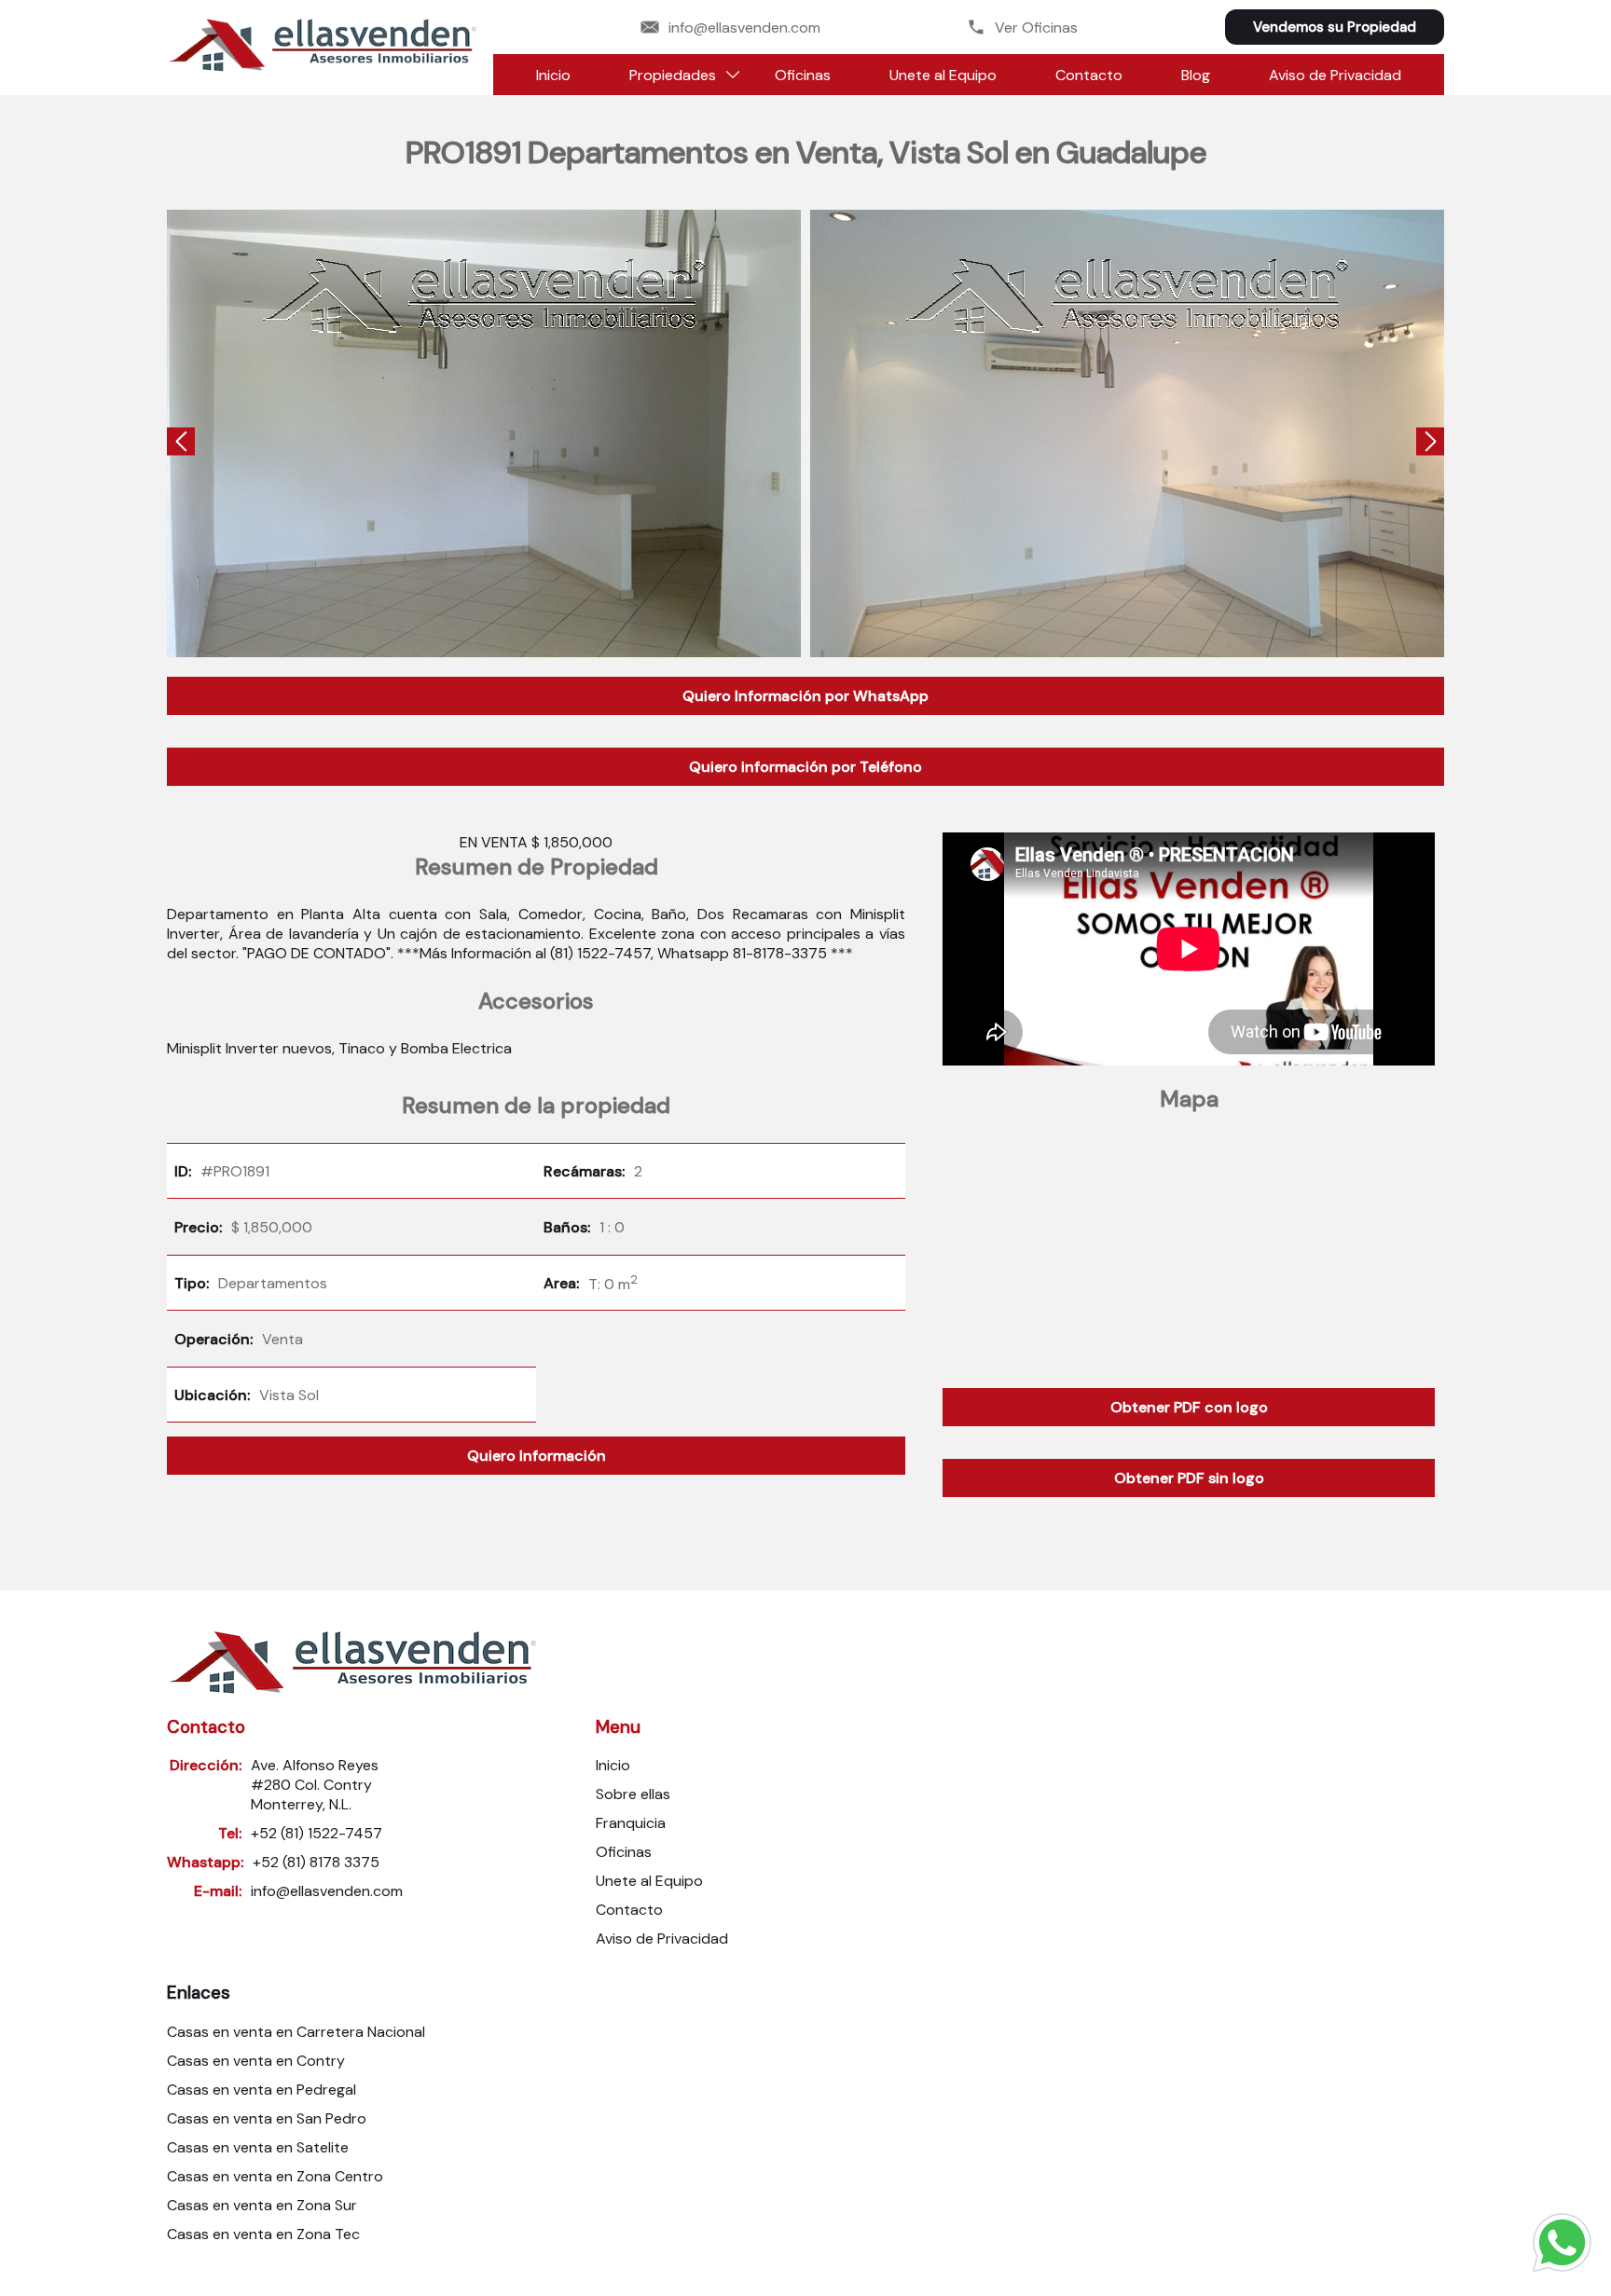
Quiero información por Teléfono (805, 767)
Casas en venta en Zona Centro (275, 2176)
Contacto (1089, 75)
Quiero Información (537, 1456)
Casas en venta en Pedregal (262, 2090)
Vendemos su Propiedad (1335, 27)
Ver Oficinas (1036, 27)
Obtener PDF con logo (1189, 1407)
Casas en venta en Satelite (258, 2147)
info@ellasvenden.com (744, 27)
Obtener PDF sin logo (1189, 1478)
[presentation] (181, 443)
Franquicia (631, 1823)
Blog (1196, 75)
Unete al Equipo (943, 75)
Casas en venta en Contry (256, 2061)
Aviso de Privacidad (1335, 75)
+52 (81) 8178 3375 (316, 1862)
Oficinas (803, 75)
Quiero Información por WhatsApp (805, 696)
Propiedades (673, 75)
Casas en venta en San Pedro (267, 2118)
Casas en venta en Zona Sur (262, 2205)
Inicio (553, 75)
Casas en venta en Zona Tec (263, 2234)
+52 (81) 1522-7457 (317, 1833)
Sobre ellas (633, 1794)
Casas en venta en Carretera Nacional (296, 2032)
